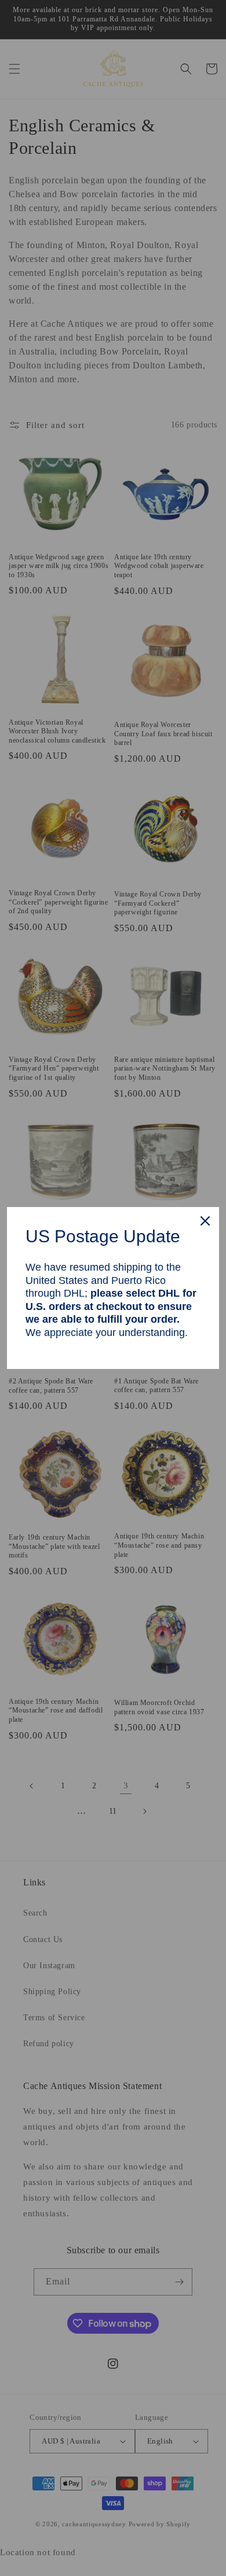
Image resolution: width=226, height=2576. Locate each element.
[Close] (205, 1221)
